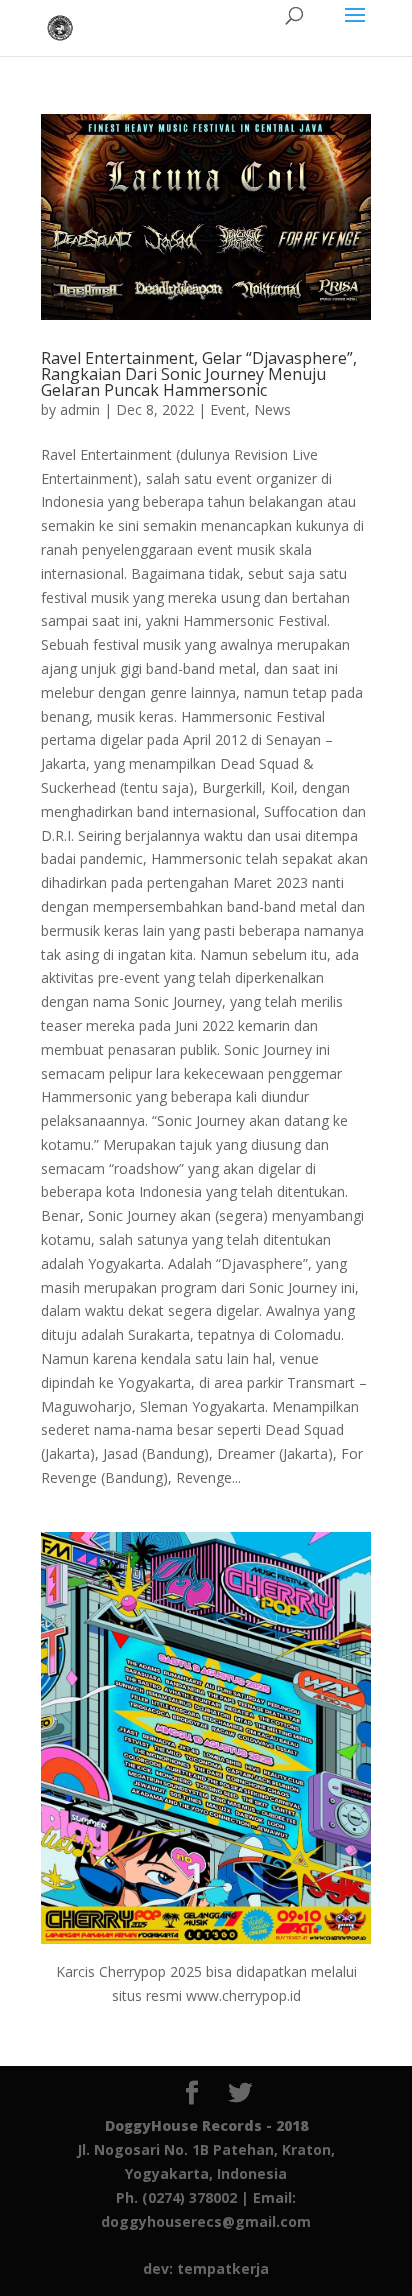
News (272, 409)
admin (80, 409)
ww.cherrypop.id (249, 1995)
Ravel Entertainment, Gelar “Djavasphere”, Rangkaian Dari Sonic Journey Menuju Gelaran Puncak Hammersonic (199, 374)
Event (228, 409)
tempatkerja (223, 2268)
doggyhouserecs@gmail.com (206, 2221)
